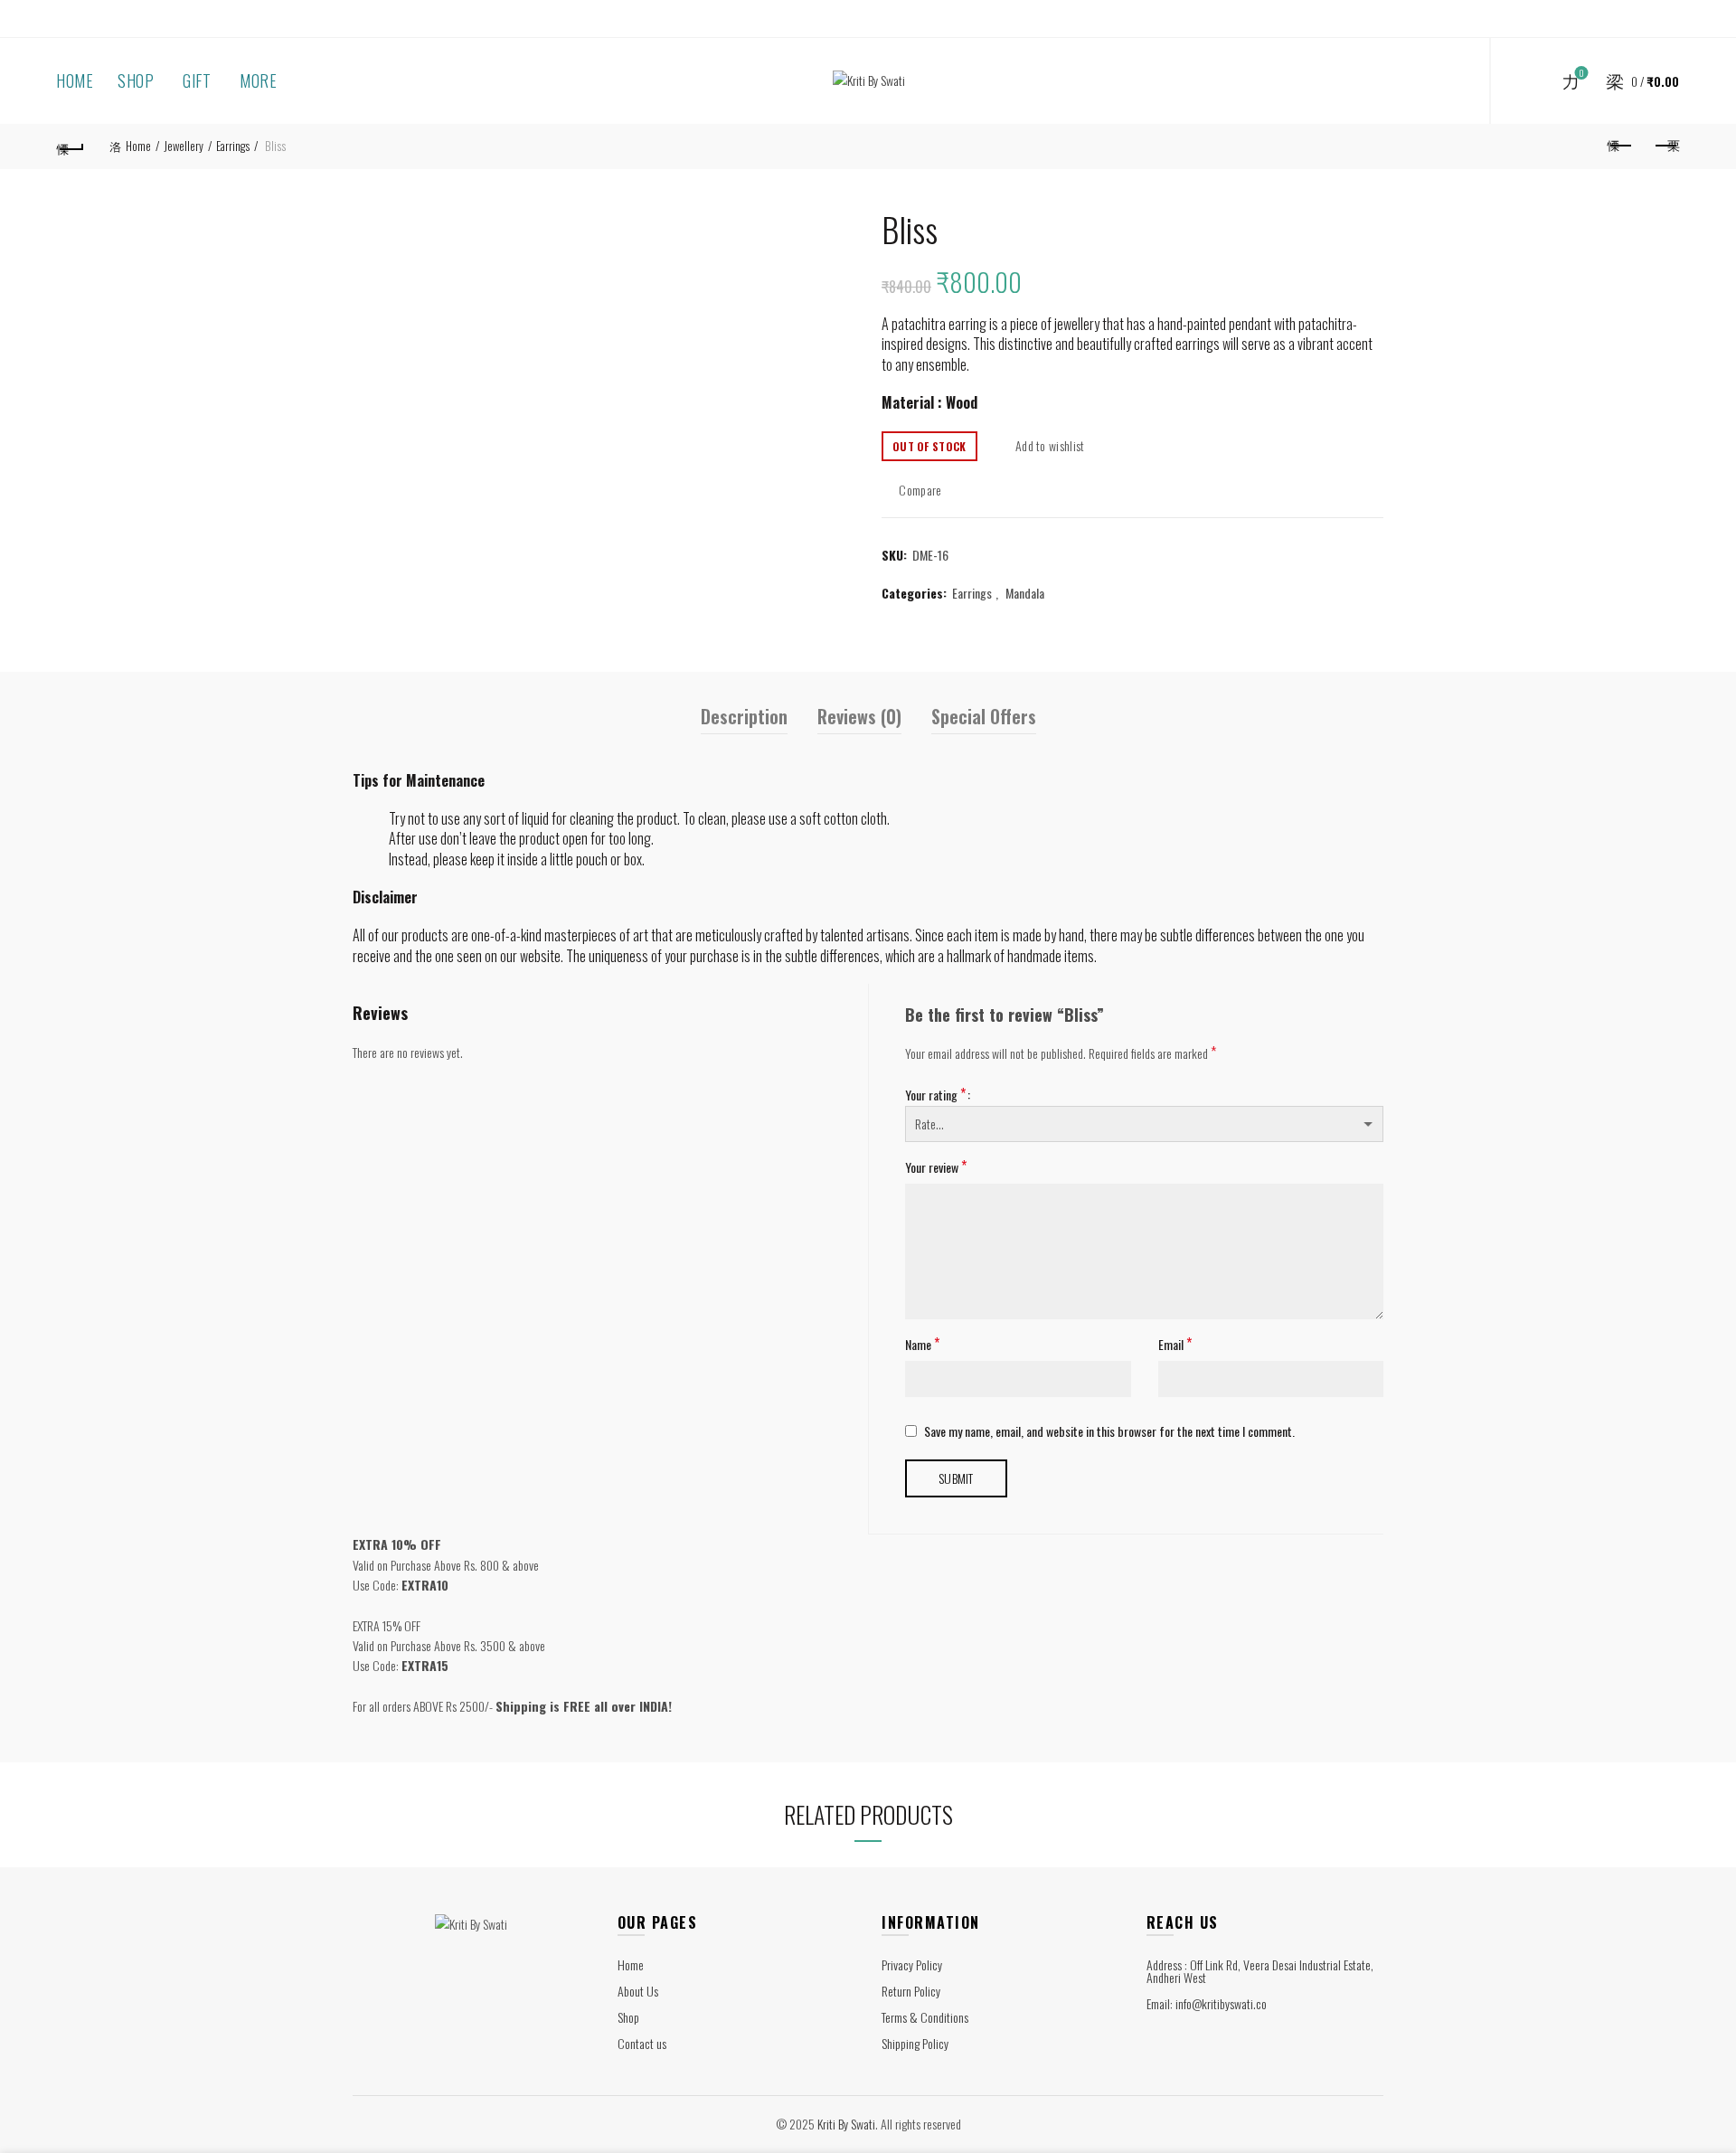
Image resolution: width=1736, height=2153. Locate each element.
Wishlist (1581, 74)
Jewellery (184, 146)
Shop (136, 80)
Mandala (1025, 593)
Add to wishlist (1050, 445)
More (258, 80)
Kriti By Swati (846, 2124)
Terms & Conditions (925, 2017)
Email (1175, 1344)
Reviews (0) (859, 716)
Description (744, 716)
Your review (936, 1166)
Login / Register (1442, 81)
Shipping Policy (915, 2043)
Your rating (935, 1094)
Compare (920, 489)
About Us (638, 1991)
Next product (1665, 146)
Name (922, 1344)
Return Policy (911, 1991)
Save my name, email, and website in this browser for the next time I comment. (1109, 1431)
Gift (197, 80)
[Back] (71, 146)
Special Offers (984, 716)
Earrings (233, 146)
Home (75, 80)
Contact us (642, 2043)
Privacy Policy (912, 1964)
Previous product (1620, 146)
